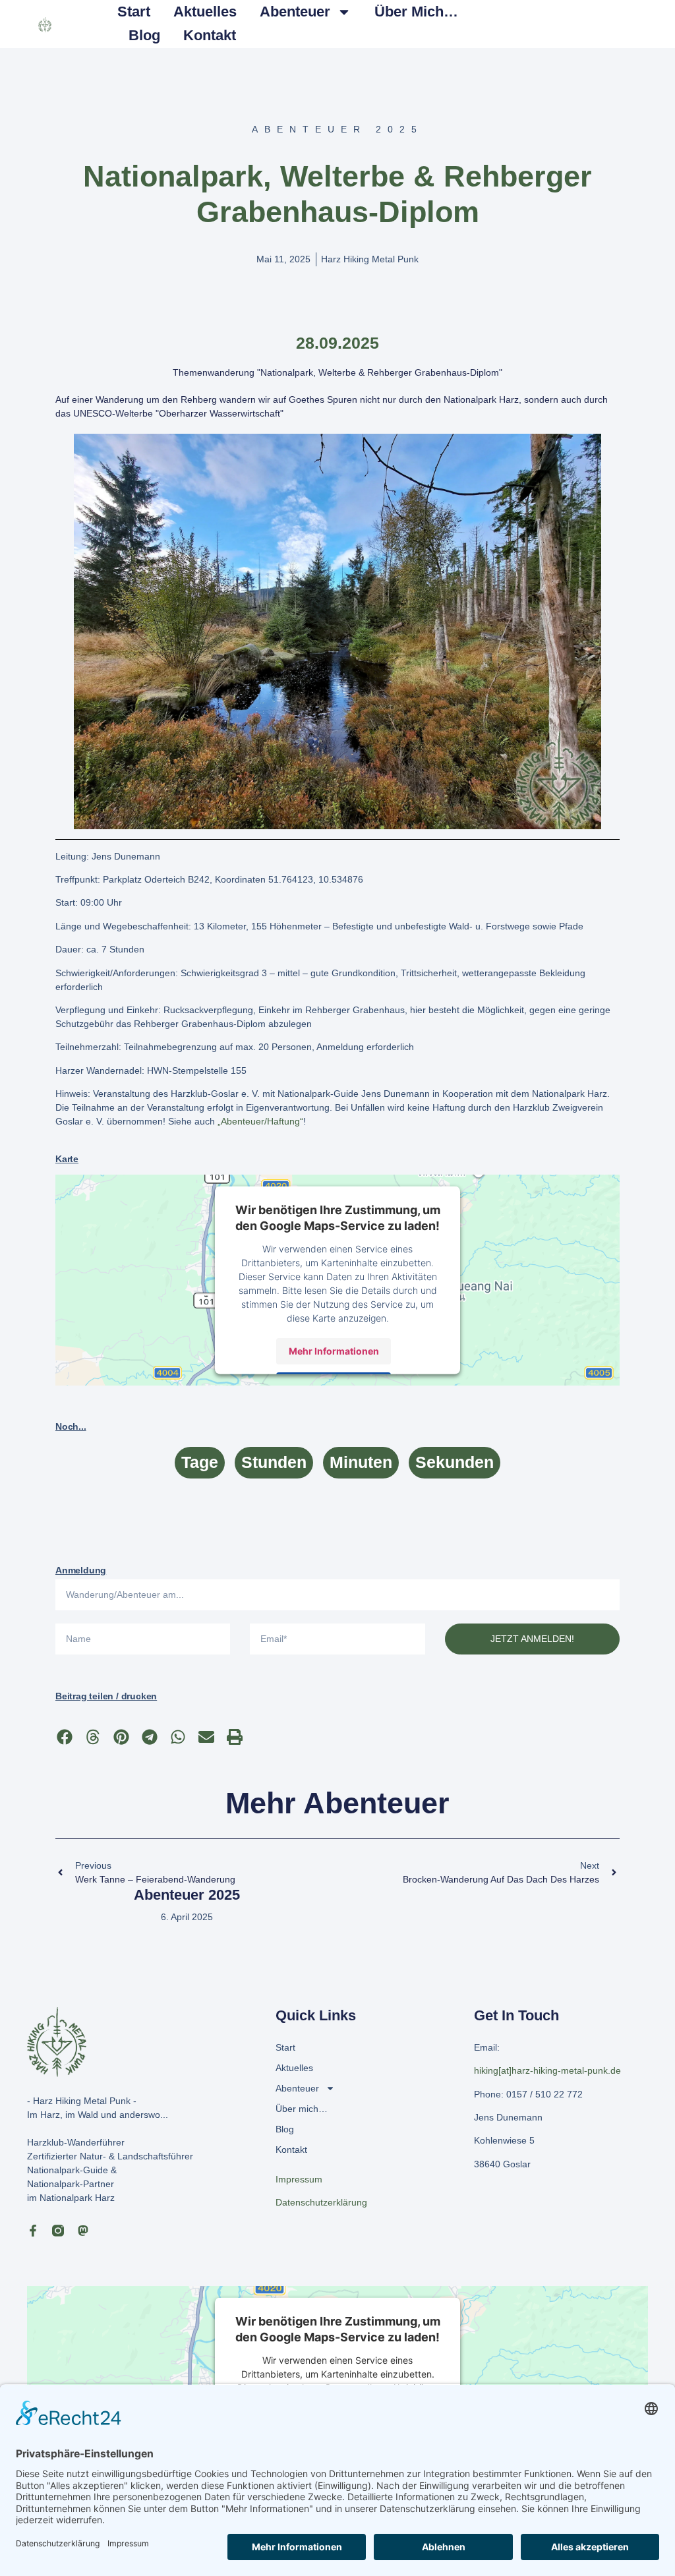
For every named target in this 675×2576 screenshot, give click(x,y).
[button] (64, 1737)
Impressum (299, 2179)
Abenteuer (295, 12)
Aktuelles (205, 12)
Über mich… (416, 12)
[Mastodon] (83, 2231)
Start (134, 12)
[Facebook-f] (33, 2231)
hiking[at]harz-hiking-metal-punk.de (547, 2070)
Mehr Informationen (334, 1351)
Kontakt (210, 35)
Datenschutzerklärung (321, 2202)
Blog (144, 35)
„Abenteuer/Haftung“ (260, 1121)
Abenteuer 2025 (187, 1895)
